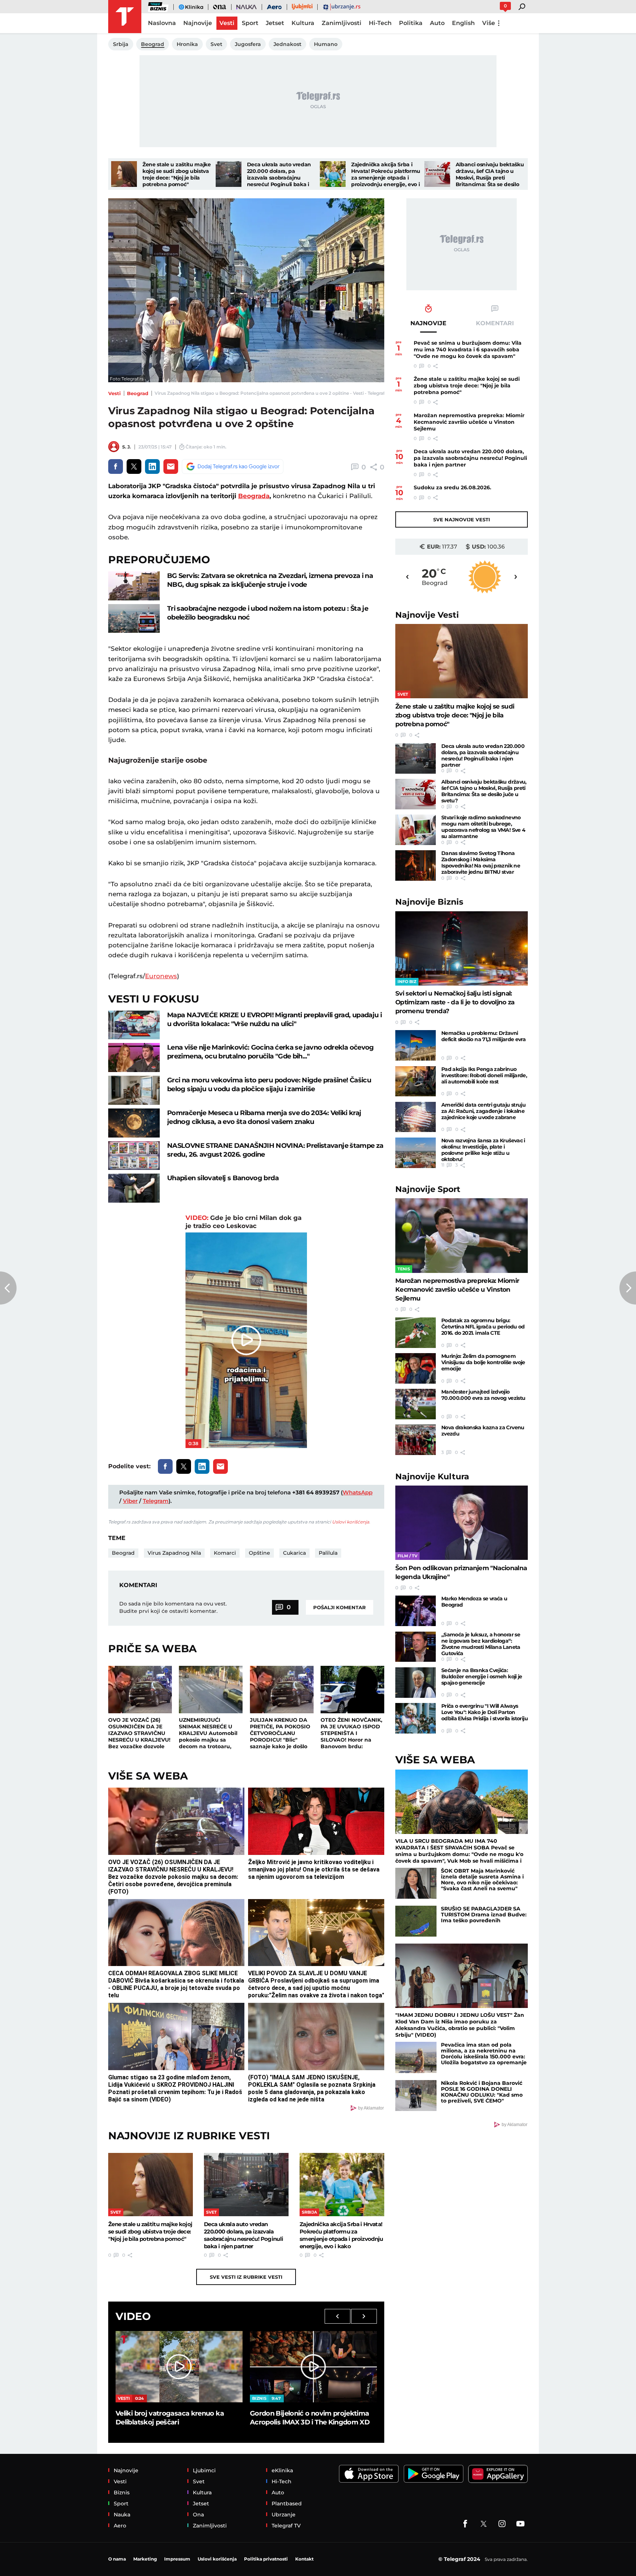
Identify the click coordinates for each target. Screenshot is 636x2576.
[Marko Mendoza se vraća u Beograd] (416, 1611)
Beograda (254, 496)
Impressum (177, 2559)
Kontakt (304, 2559)
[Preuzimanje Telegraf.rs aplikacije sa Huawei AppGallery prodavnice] (498, 2474)
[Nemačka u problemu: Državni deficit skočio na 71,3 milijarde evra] (416, 1045)
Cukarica (294, 1553)
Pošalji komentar (340, 1607)
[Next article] (628, 1288)
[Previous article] (8, 1288)
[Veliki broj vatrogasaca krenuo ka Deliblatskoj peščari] (179, 2367)
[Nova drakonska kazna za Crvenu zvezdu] (416, 1440)
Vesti (114, 393)
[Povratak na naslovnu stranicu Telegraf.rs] (125, 17)
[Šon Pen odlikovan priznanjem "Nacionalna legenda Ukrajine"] (462, 1523)
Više (489, 23)
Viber (130, 1501)
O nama (117, 2559)
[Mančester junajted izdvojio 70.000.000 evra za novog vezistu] (416, 1404)
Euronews (161, 976)
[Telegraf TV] (520, 2524)
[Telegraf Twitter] (484, 2524)
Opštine (259, 1553)
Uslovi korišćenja (351, 1522)
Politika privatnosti (266, 2559)
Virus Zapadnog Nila (174, 1553)
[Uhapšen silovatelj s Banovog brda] (134, 1188)
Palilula (328, 1553)
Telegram (156, 1501)
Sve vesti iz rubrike (246, 2277)
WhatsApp (358, 1492)
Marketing (145, 2559)
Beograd (138, 393)
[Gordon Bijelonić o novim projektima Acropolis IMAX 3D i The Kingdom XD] (313, 2367)
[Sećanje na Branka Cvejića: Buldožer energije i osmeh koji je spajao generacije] (416, 1683)
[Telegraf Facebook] (465, 2524)
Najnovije (427, 615)
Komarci (225, 1553)
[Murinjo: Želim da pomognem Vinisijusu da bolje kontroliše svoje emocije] (416, 1368)
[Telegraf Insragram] (502, 2524)
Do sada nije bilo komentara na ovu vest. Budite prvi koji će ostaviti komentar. (173, 1607)
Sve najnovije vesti (462, 519)
